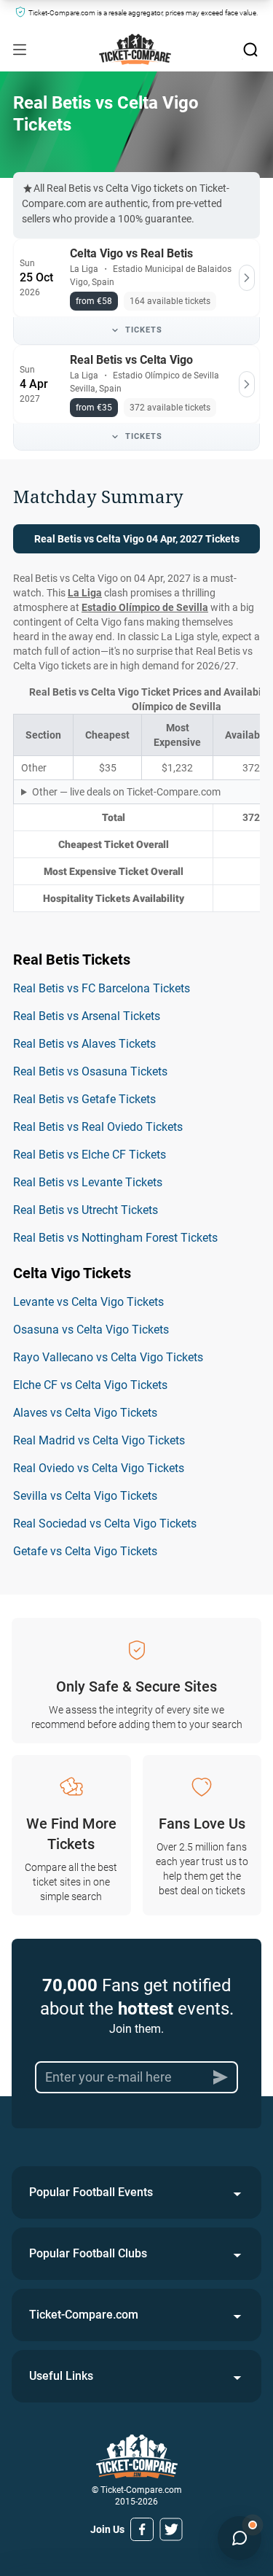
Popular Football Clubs (88, 2253)
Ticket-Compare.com (84, 2315)
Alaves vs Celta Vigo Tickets (85, 1413)
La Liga (85, 593)
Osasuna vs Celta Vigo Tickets (91, 1330)
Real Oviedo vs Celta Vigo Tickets (99, 1468)
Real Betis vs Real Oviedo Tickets (98, 1127)
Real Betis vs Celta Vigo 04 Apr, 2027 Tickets (137, 539)
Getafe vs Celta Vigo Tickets (85, 1551)
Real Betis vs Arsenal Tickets (87, 1016)
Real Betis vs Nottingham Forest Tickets (115, 1238)
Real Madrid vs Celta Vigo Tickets (99, 1440)
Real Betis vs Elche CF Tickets (90, 1155)
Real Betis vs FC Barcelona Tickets (102, 988)
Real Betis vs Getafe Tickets (84, 1099)
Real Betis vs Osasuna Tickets (90, 1071)
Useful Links (61, 2376)
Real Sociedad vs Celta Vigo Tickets (105, 1524)
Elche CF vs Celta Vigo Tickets (90, 1385)
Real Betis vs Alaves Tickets (84, 1044)
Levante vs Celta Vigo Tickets (88, 1302)
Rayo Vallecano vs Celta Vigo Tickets (108, 1357)
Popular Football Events (91, 2192)
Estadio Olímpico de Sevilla (145, 607)
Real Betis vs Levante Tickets (88, 1182)
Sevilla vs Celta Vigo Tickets (85, 1496)
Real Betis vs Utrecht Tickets (86, 1210)
